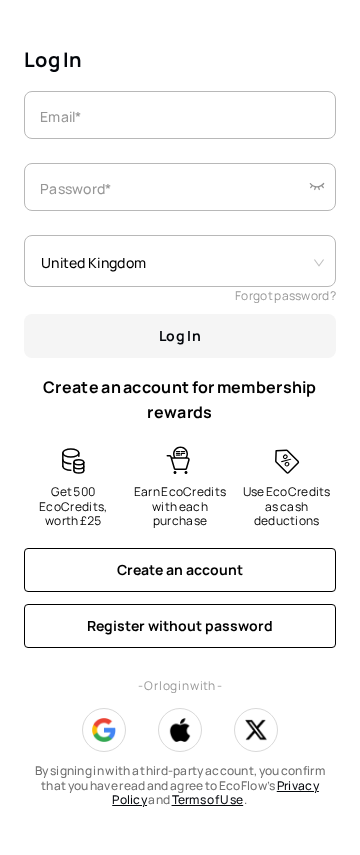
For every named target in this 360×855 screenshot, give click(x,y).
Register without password (180, 625)
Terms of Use (208, 799)
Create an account (180, 569)
